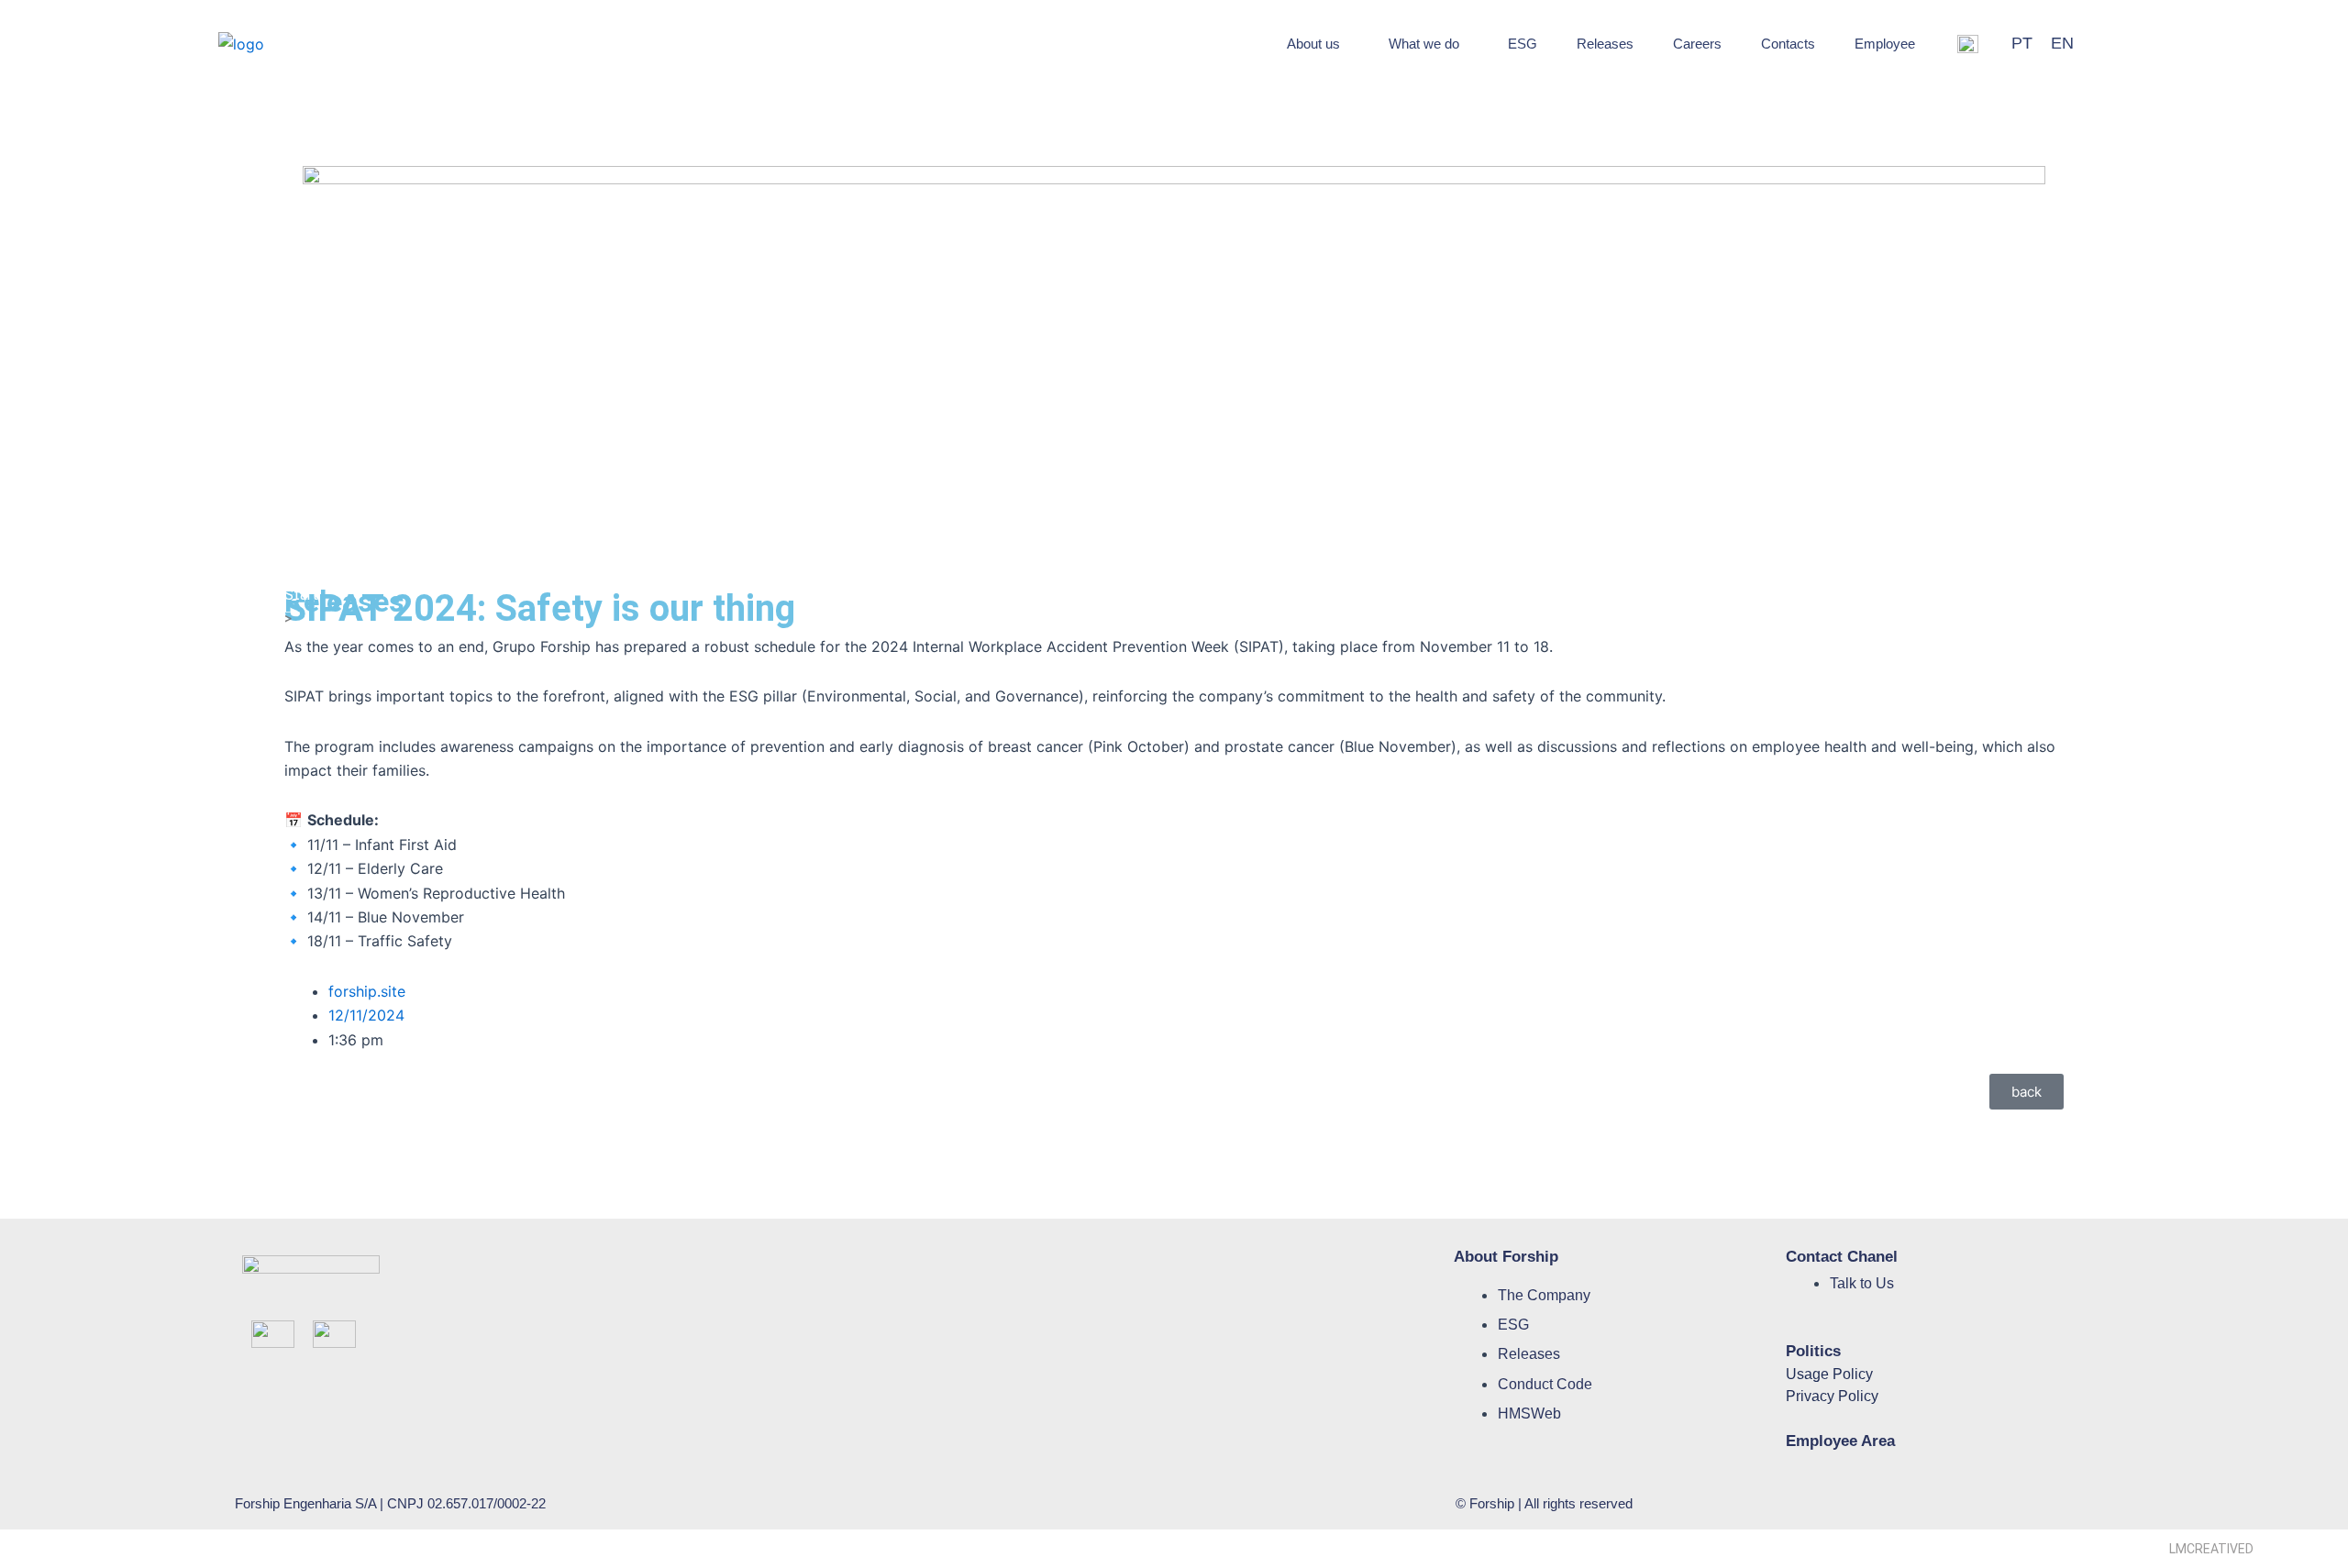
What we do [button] (1424, 44)
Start (301, 595)
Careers (1697, 44)
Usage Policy (1829, 1374)
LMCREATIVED (2211, 1549)
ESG (1523, 44)
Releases (1605, 44)
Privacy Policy (1832, 1396)
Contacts (1788, 44)
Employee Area (1840, 1441)
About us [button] (1313, 44)
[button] (1318, 44)
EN (2062, 43)
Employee (1885, 44)
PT (2022, 43)
